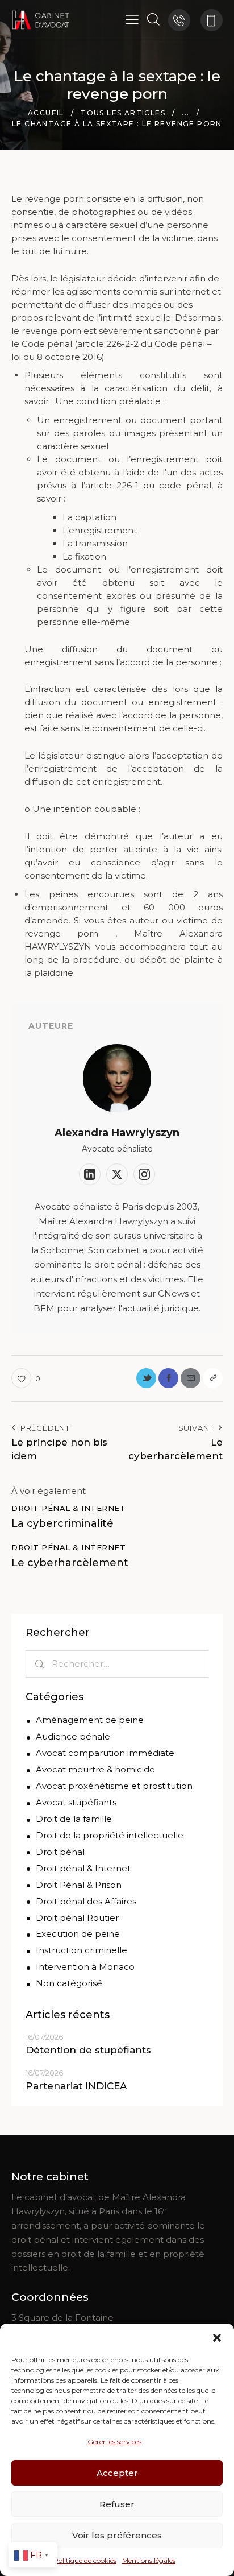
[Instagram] (144, 1174)
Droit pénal (60, 1852)
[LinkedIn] (90, 1174)
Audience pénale (73, 1736)
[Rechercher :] (117, 1664)
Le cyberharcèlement (70, 1563)
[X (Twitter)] (117, 1174)
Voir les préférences (117, 2535)
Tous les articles (123, 113)
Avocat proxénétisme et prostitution (114, 1786)
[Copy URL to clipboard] (213, 1378)
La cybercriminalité (62, 1523)
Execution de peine (78, 1934)
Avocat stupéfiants (76, 1802)
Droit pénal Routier (77, 1918)
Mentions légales (149, 2560)
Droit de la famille (74, 1819)
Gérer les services (114, 2442)
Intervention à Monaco (85, 1967)
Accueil (46, 113)
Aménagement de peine (90, 1720)
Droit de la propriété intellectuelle (110, 1835)
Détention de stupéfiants (88, 2050)
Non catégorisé (69, 1983)
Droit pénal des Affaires (86, 1901)
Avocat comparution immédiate (105, 1753)
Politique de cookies (85, 2560)
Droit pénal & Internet (68, 1508)
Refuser (117, 2504)
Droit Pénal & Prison (79, 1885)
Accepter (117, 2473)
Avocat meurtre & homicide (95, 1769)
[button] (217, 2338)
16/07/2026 (44, 2037)
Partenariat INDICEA (76, 2086)
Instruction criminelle (82, 1950)
